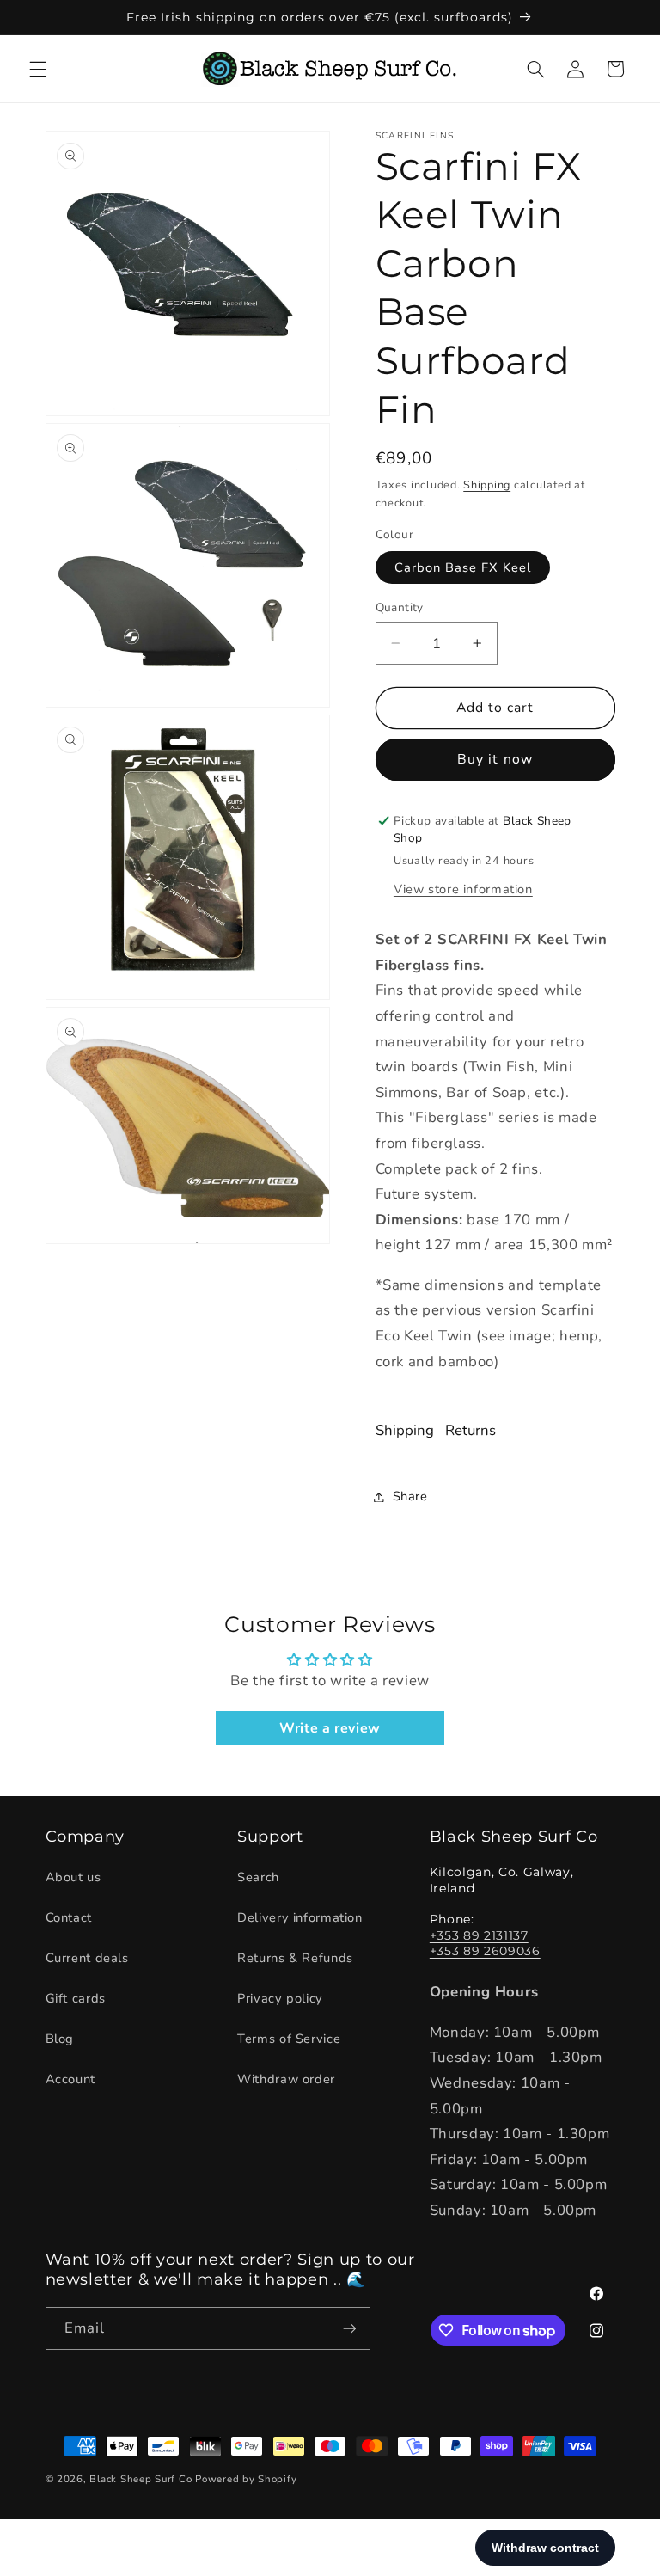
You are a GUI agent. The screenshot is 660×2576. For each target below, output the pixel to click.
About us (73, 1877)
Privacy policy (280, 1998)
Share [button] (410, 1496)
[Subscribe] (349, 2328)
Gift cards (76, 1998)
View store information (463, 889)
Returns (471, 1430)
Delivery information (300, 1917)
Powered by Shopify (246, 2479)
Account (70, 2079)
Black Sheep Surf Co (141, 2479)
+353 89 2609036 (485, 1951)
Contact (69, 1917)
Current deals (87, 1958)
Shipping (487, 485)
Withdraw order (286, 2079)
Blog (60, 2039)
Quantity (400, 607)
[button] (38, 69)
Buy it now (495, 759)
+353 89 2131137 (479, 1935)
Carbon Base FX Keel (463, 567)
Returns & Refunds (295, 1958)
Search (258, 1877)
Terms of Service (289, 2039)
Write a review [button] (330, 1728)
